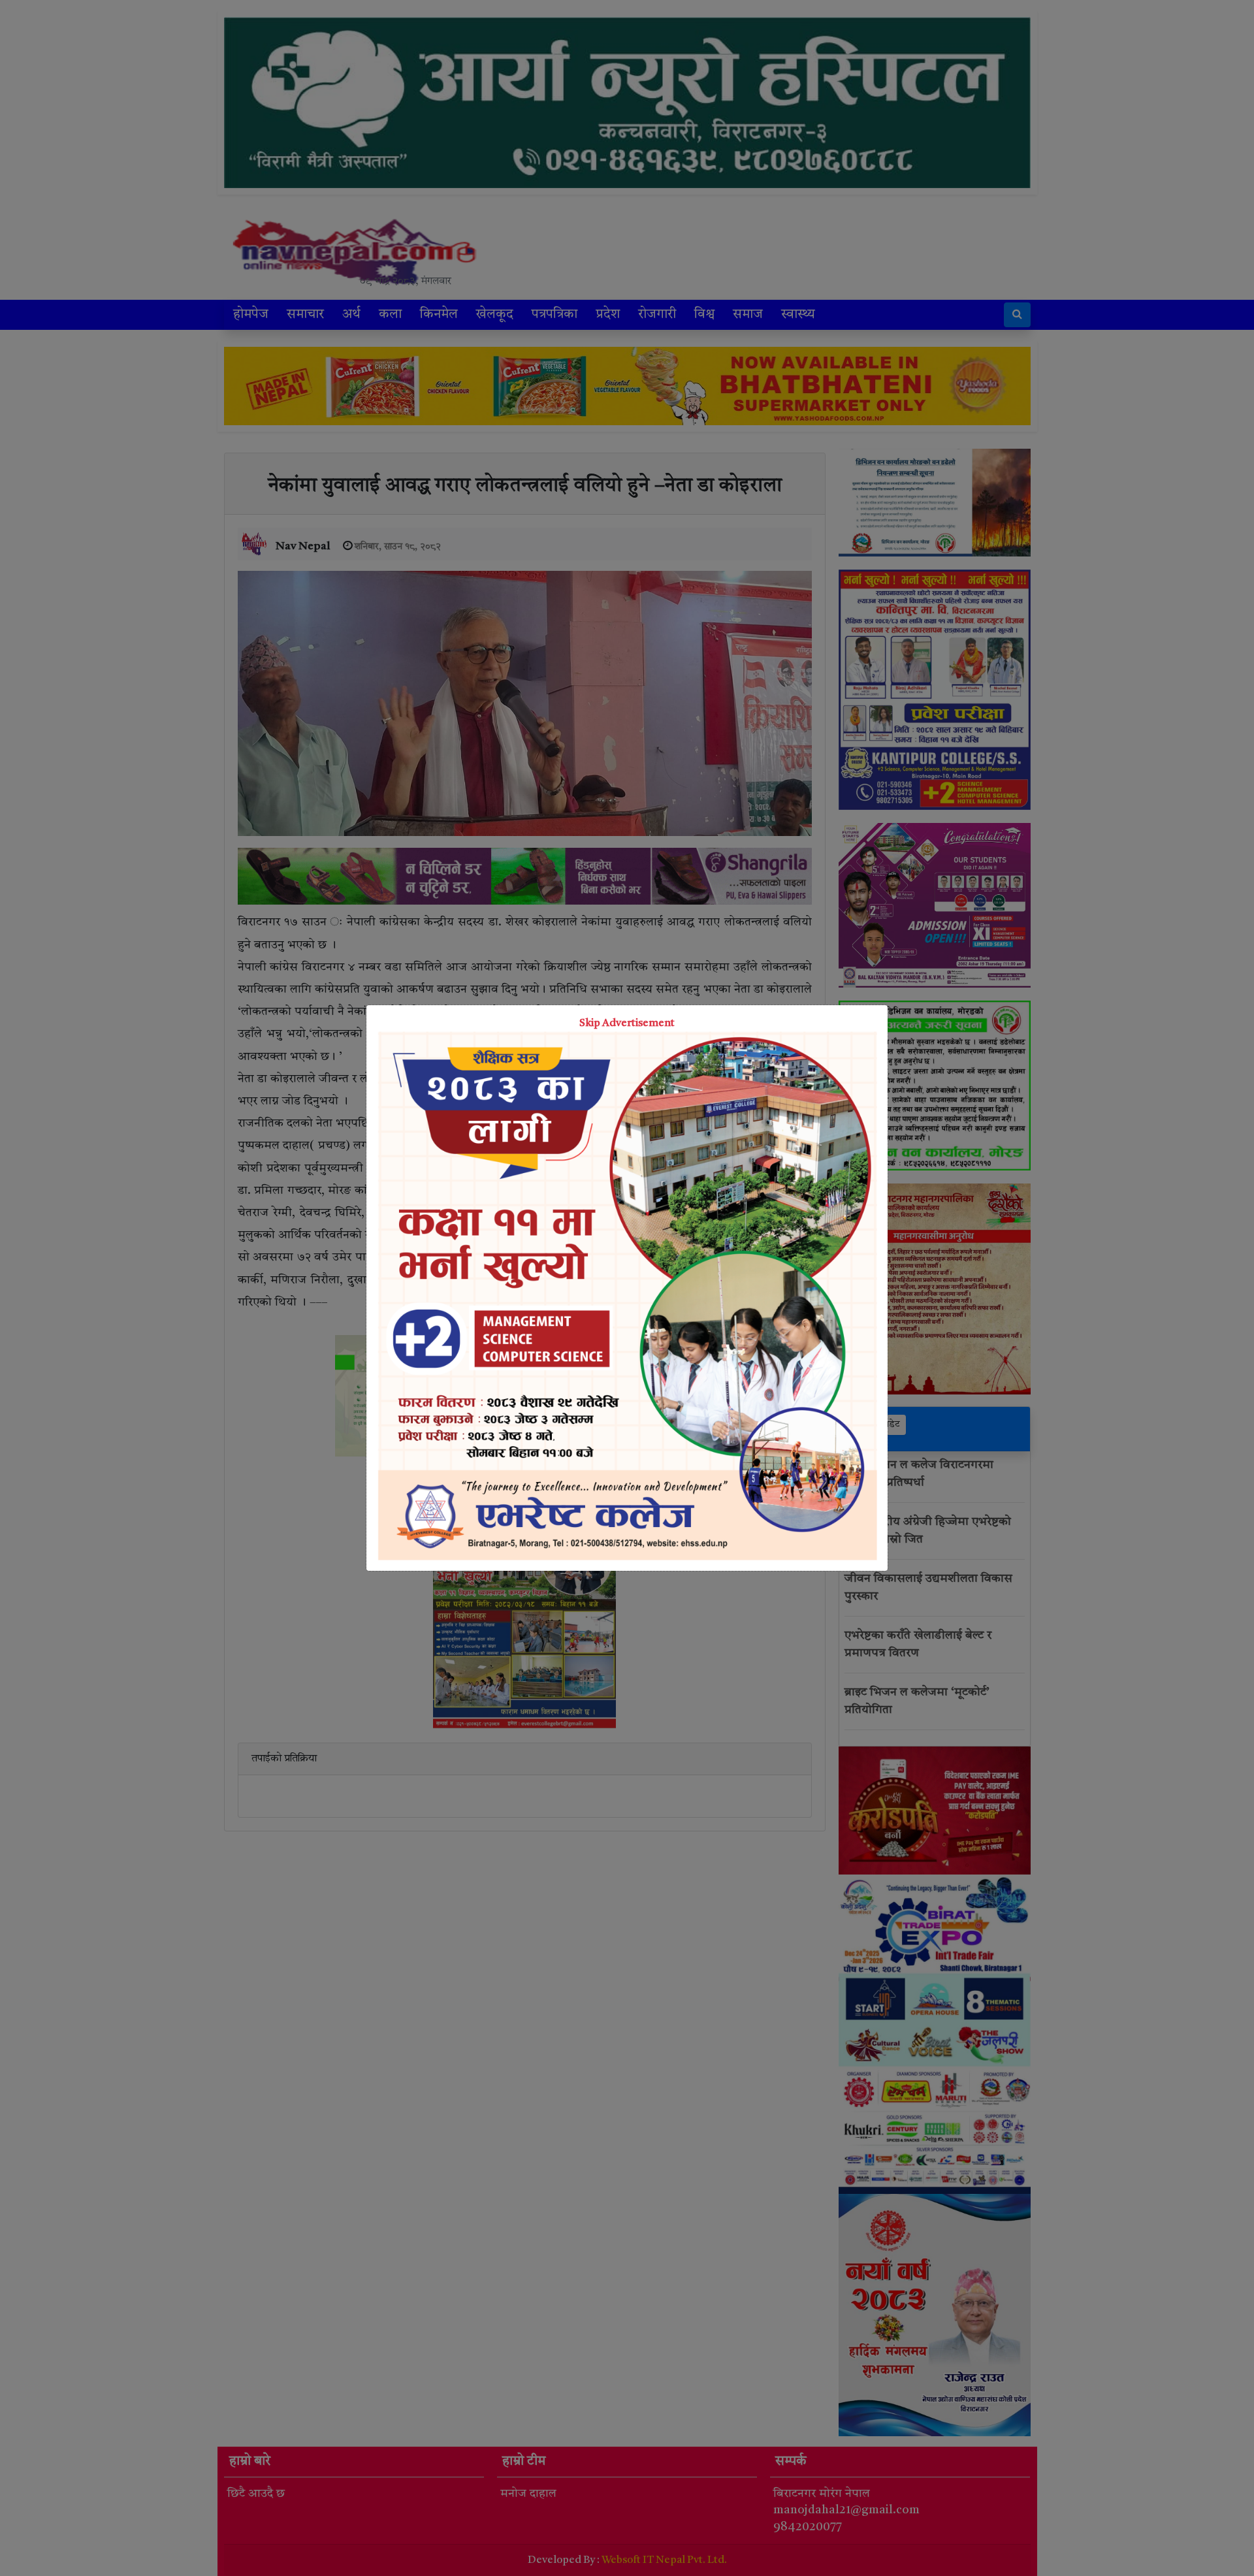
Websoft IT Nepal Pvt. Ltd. (664, 2560)
